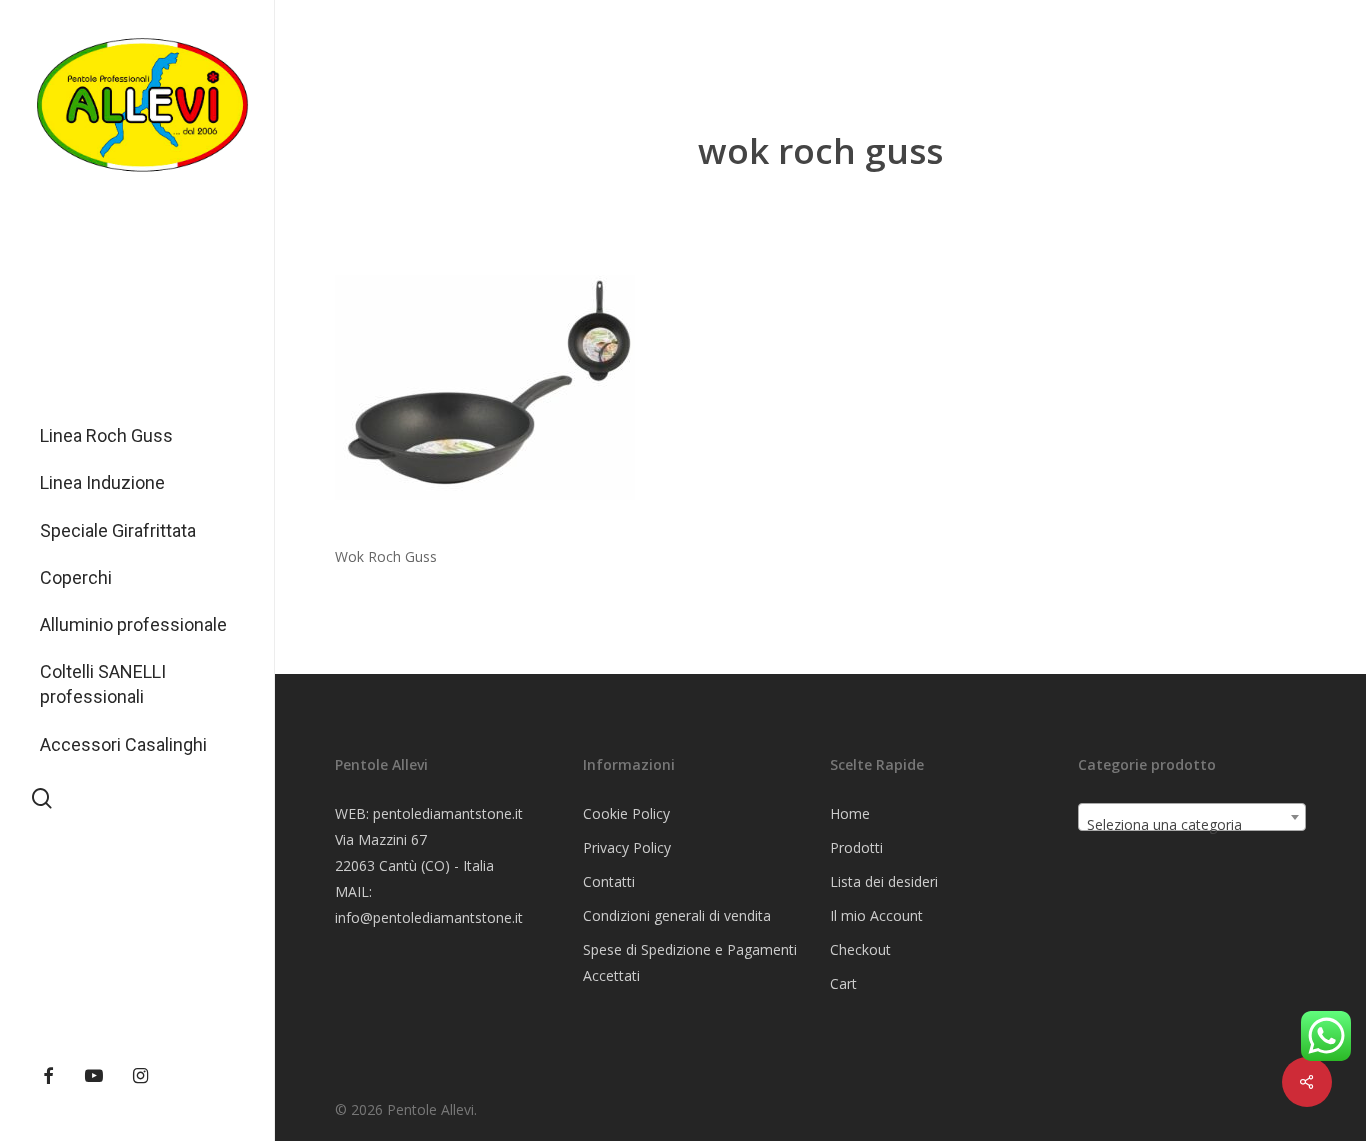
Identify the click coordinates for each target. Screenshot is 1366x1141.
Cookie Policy (626, 813)
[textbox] (1192, 825)
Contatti (609, 881)
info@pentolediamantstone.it (429, 917)
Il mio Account (876, 915)
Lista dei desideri (884, 881)
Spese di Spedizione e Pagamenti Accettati (690, 962)
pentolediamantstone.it (448, 813)
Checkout (860, 949)
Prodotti (856, 847)
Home (850, 813)
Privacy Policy (627, 847)
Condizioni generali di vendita (677, 915)
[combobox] (1192, 817)
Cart (843, 983)
